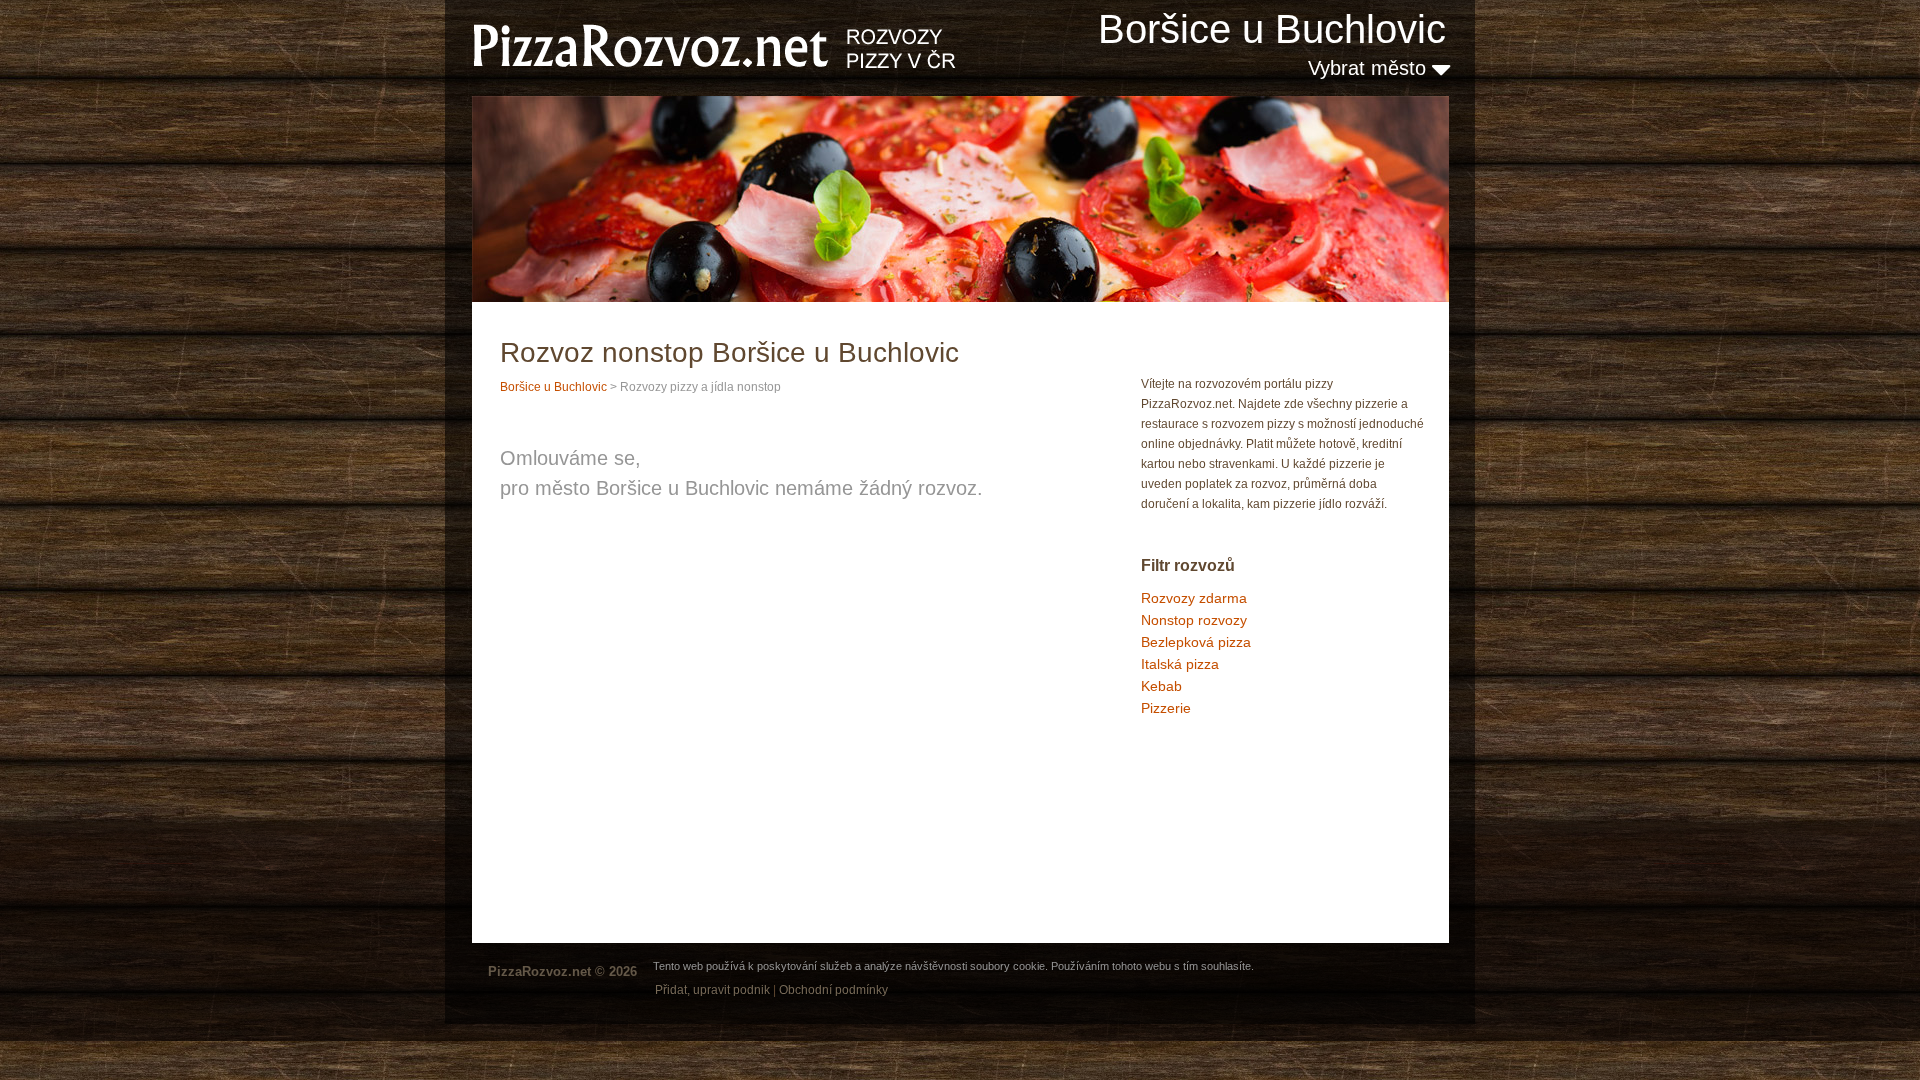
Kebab (1161, 686)
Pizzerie (1166, 708)
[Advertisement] (1241, 804)
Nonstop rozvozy (1194, 620)
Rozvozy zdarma (1194, 598)
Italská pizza (1180, 664)
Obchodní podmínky (833, 990)
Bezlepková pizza (1196, 642)
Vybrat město (1370, 68)
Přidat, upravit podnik (712, 990)
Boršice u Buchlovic (1272, 29)
